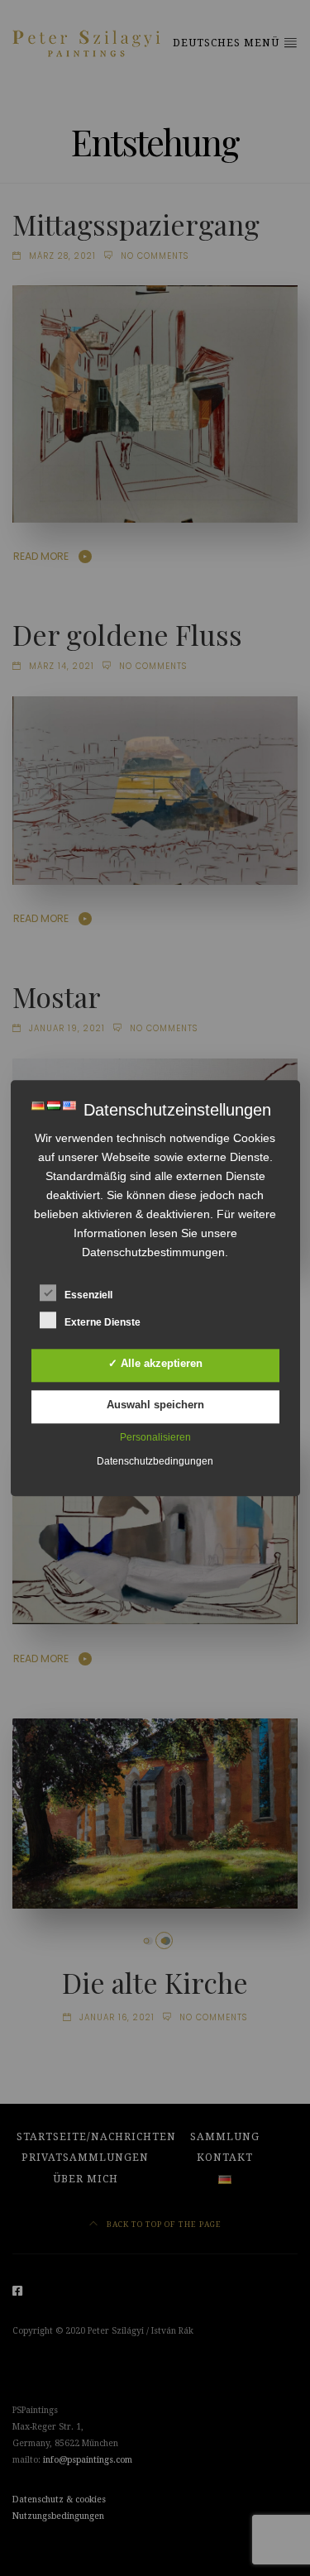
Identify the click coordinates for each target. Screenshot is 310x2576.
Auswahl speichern (155, 1405)
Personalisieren (155, 1437)
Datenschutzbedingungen (155, 1461)
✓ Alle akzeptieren (155, 1363)
